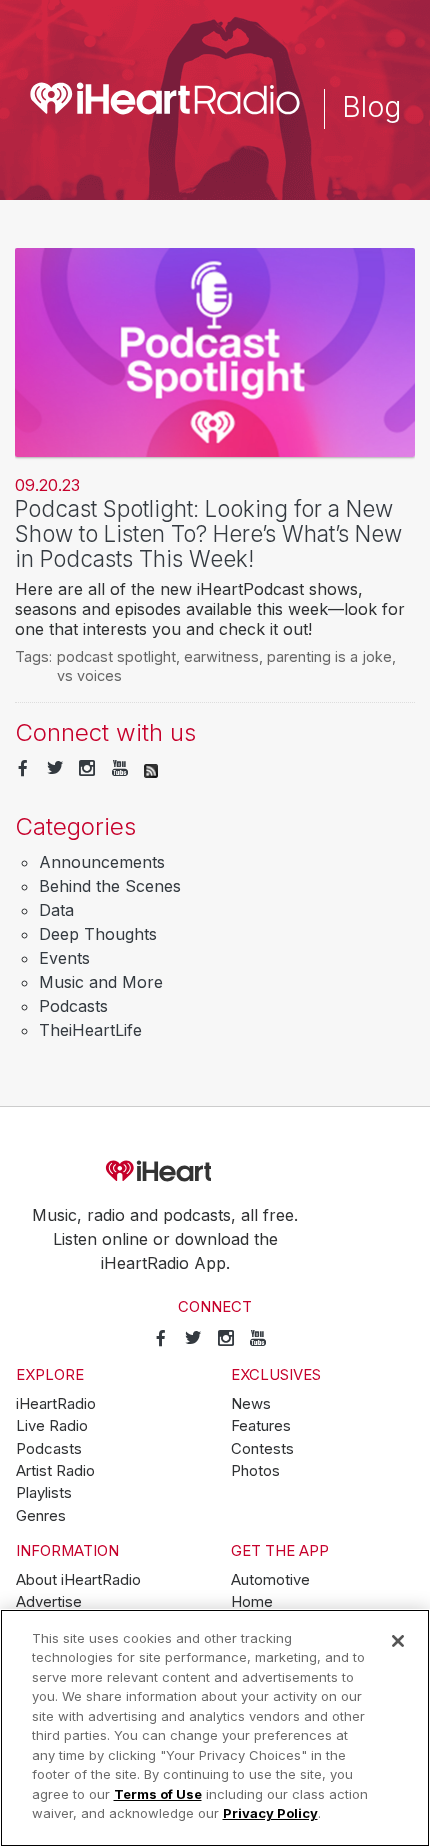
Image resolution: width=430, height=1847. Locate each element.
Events (64, 958)
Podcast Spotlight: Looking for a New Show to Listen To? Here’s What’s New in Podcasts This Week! (208, 533)
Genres (41, 1516)
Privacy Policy (270, 1813)
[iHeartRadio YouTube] (120, 769)
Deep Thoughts (98, 934)
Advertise (49, 1602)
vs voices (89, 675)
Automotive (270, 1580)
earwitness (221, 656)
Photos (255, 1471)
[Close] (398, 1641)
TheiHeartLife (90, 1030)
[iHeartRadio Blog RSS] (151, 769)
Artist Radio (55, 1471)
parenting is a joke (329, 656)
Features (261, 1426)
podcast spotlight (116, 656)
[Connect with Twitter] (55, 769)
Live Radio (52, 1426)
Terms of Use (158, 1794)
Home (252, 1602)
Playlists (44, 1493)
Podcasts (73, 1006)
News (251, 1404)
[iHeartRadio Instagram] (87, 769)
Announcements (102, 862)
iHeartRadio (215, 1172)
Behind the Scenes (110, 886)
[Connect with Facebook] (23, 769)
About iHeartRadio (78, 1580)
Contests (262, 1449)
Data (56, 910)
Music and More (101, 982)
